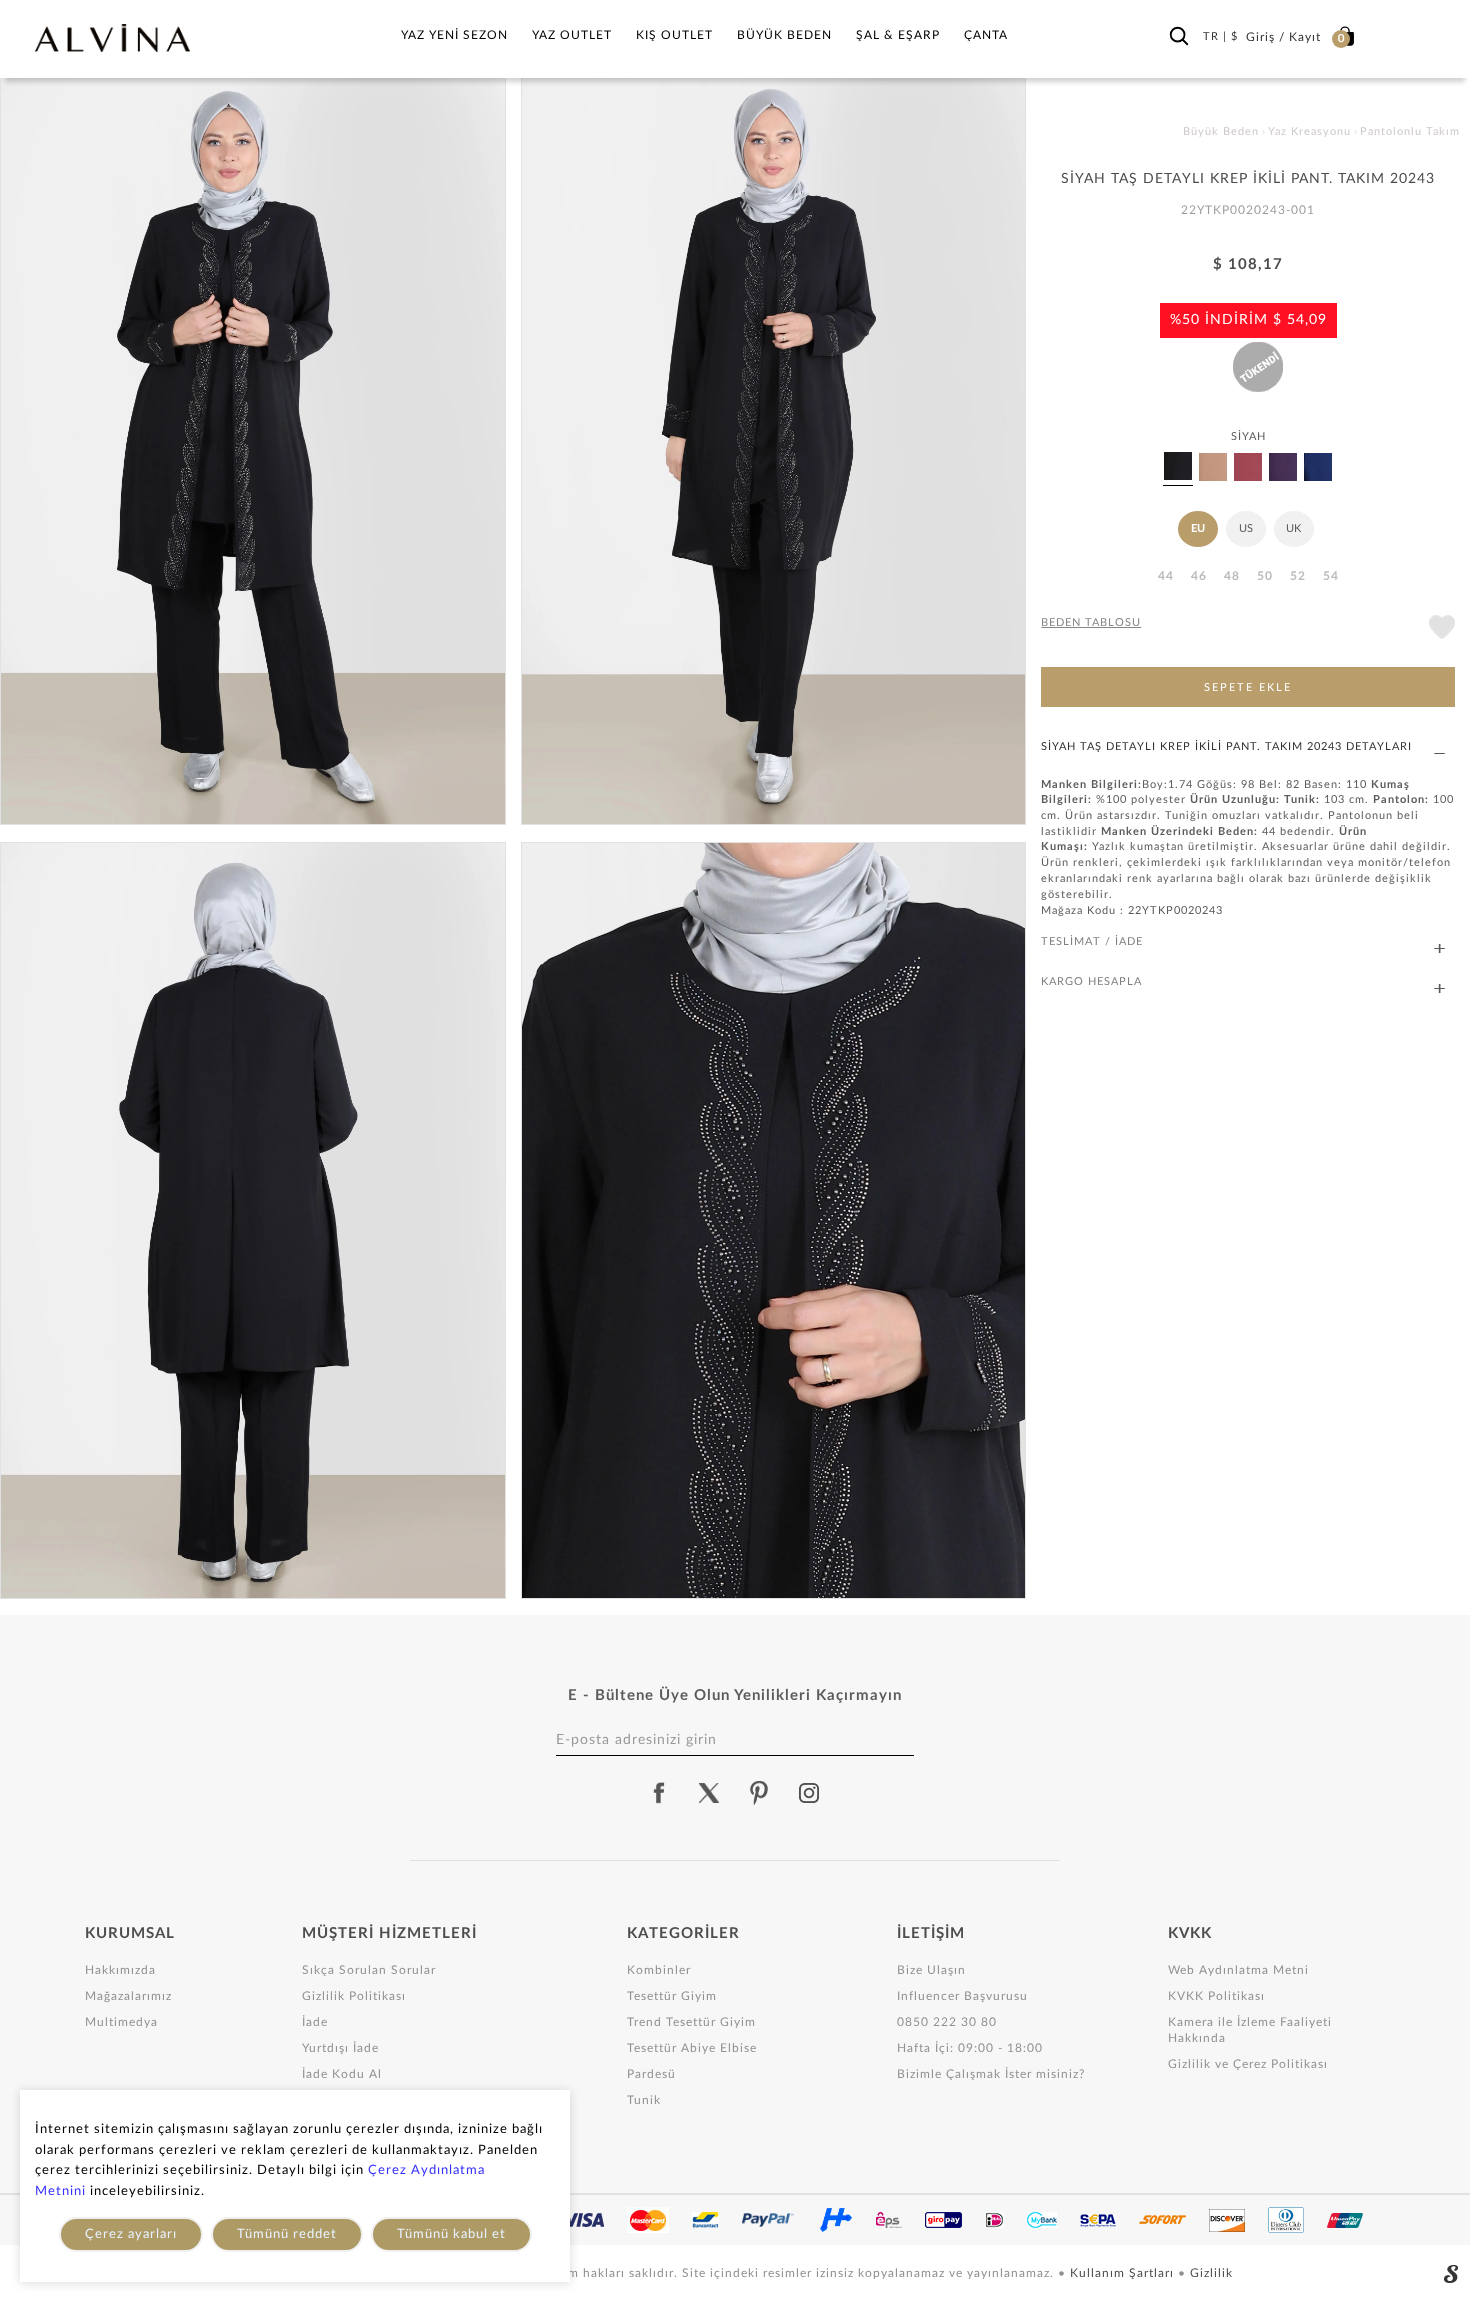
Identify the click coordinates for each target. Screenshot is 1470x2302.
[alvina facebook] (659, 1793)
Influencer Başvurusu (962, 1996)
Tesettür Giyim (672, 1996)
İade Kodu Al (342, 2074)
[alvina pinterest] (759, 1793)
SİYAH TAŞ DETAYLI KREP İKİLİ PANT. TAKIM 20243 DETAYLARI (1226, 746)
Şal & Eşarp (898, 35)
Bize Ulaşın (931, 1970)
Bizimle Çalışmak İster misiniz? (991, 2074)
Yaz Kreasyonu (1309, 131)
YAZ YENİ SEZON (454, 35)
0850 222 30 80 (947, 2022)
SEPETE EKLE (1248, 687)
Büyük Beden (784, 35)
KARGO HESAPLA (1091, 981)
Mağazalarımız (128, 1996)
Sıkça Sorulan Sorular (369, 1970)
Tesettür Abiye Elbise (692, 2048)
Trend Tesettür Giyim (691, 2022)
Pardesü (651, 2074)
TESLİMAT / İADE (1092, 941)
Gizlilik (1211, 2273)
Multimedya (121, 2022)
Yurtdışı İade (340, 2048)
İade (315, 2022)
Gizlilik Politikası (354, 1996)
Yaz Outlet (572, 35)
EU (1198, 528)
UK (1293, 528)
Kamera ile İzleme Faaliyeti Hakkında (1250, 2030)
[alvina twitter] (709, 1793)
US (1246, 528)
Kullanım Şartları (1124, 2273)
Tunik (644, 2100)
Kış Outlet (674, 35)
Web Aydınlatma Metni (1238, 1970)
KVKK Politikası (1216, 1996)
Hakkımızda (120, 1970)
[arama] (1179, 37)
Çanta (986, 35)
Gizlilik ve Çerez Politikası (1248, 2064)
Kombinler (659, 1970)
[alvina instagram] (811, 1793)
